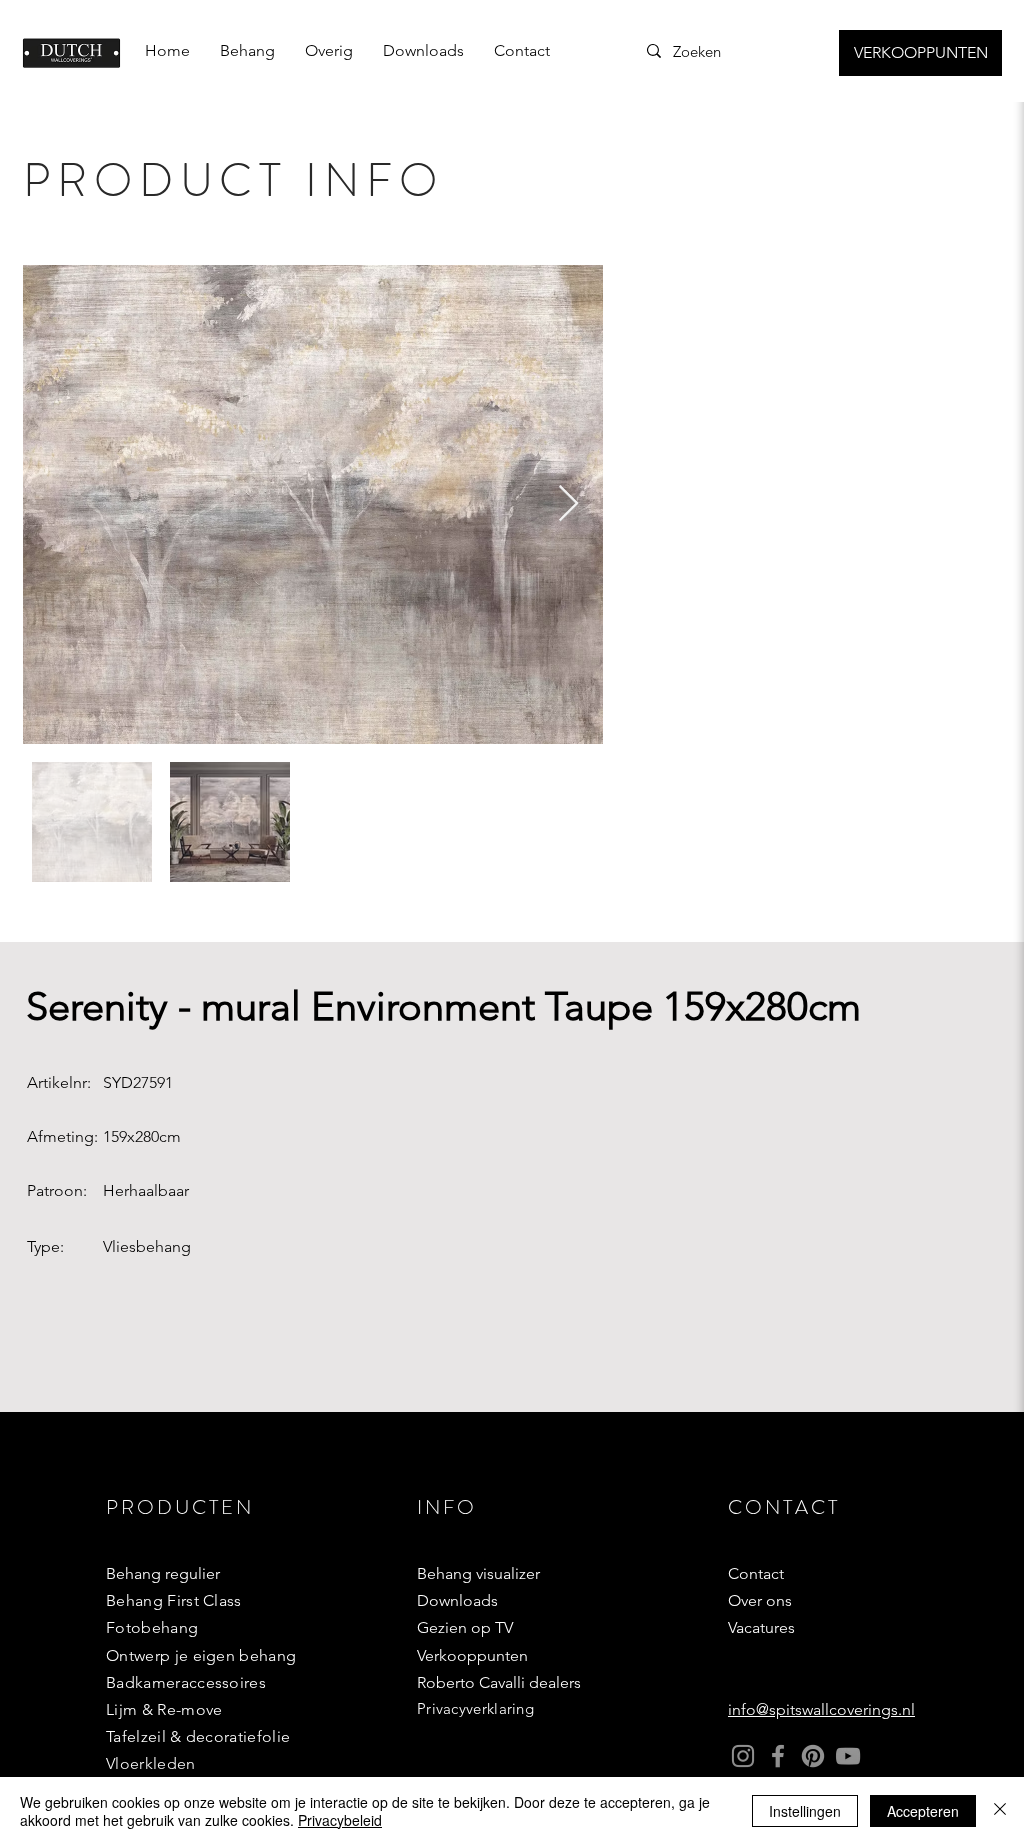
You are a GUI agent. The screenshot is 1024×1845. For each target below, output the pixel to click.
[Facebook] (778, 1756)
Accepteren (923, 1811)
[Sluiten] (1000, 1811)
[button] (247, 51)
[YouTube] (848, 1756)
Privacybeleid (340, 1820)
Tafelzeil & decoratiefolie (198, 1736)
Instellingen (805, 1811)
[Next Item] (568, 504)
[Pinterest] (813, 1756)
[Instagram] (743, 1756)
